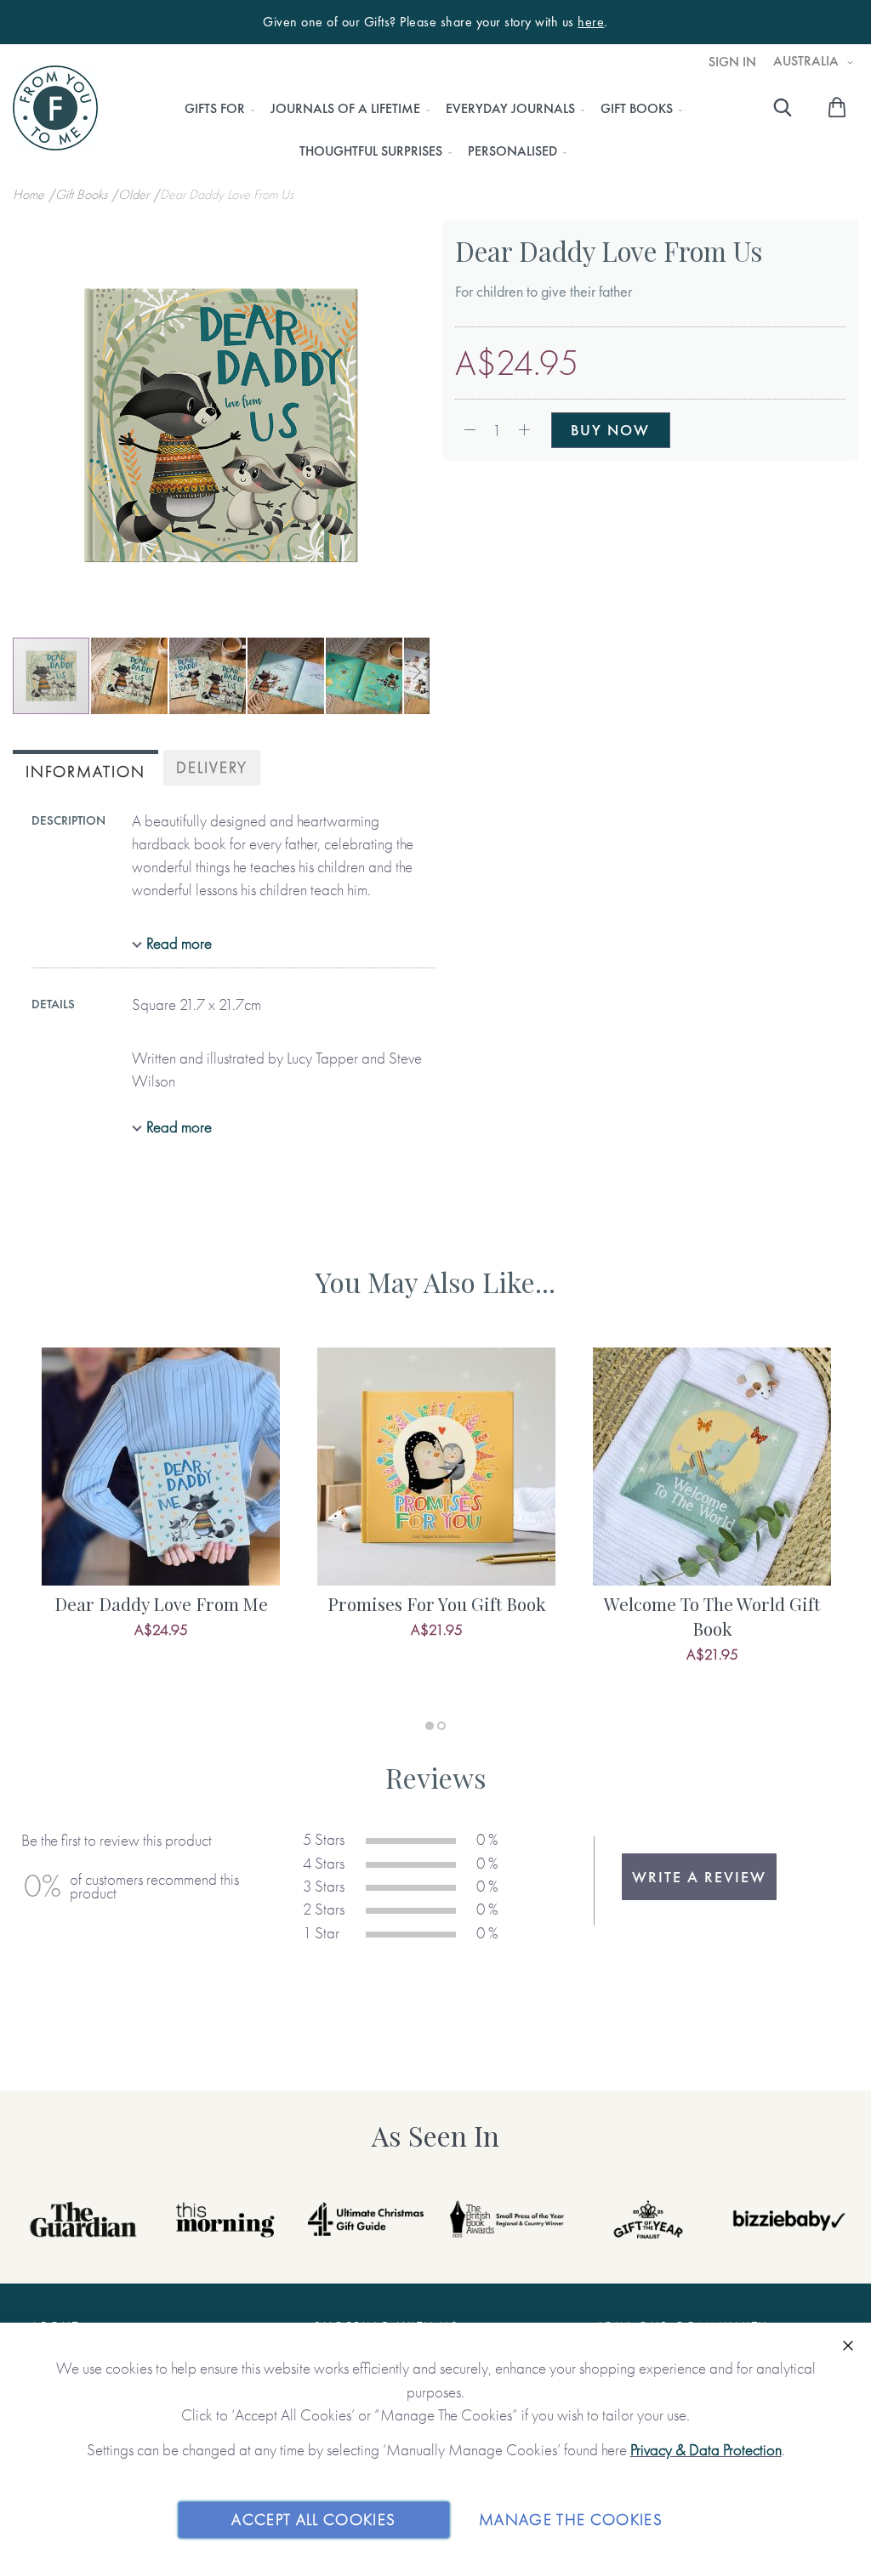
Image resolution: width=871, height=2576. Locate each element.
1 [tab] (430, 1726)
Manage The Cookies (571, 2519)
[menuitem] (215, 109)
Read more (179, 943)
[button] (130, 676)
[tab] (85, 770)
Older (135, 194)
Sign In (732, 62)
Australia (808, 61)
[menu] (428, 130)
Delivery (212, 767)
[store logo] (55, 108)
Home (30, 194)
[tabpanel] (161, 1512)
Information (85, 772)
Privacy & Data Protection (706, 2450)
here (591, 22)
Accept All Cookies (313, 2519)
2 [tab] (441, 1726)
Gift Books (83, 194)
